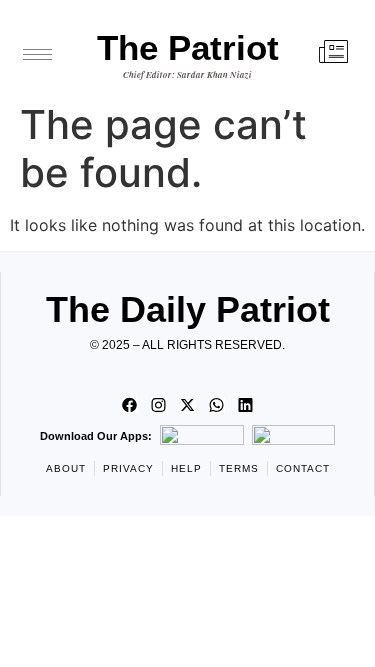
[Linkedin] (246, 405)
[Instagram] (159, 405)
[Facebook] (130, 405)
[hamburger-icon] (37, 54)
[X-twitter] (188, 405)
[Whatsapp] (217, 405)
